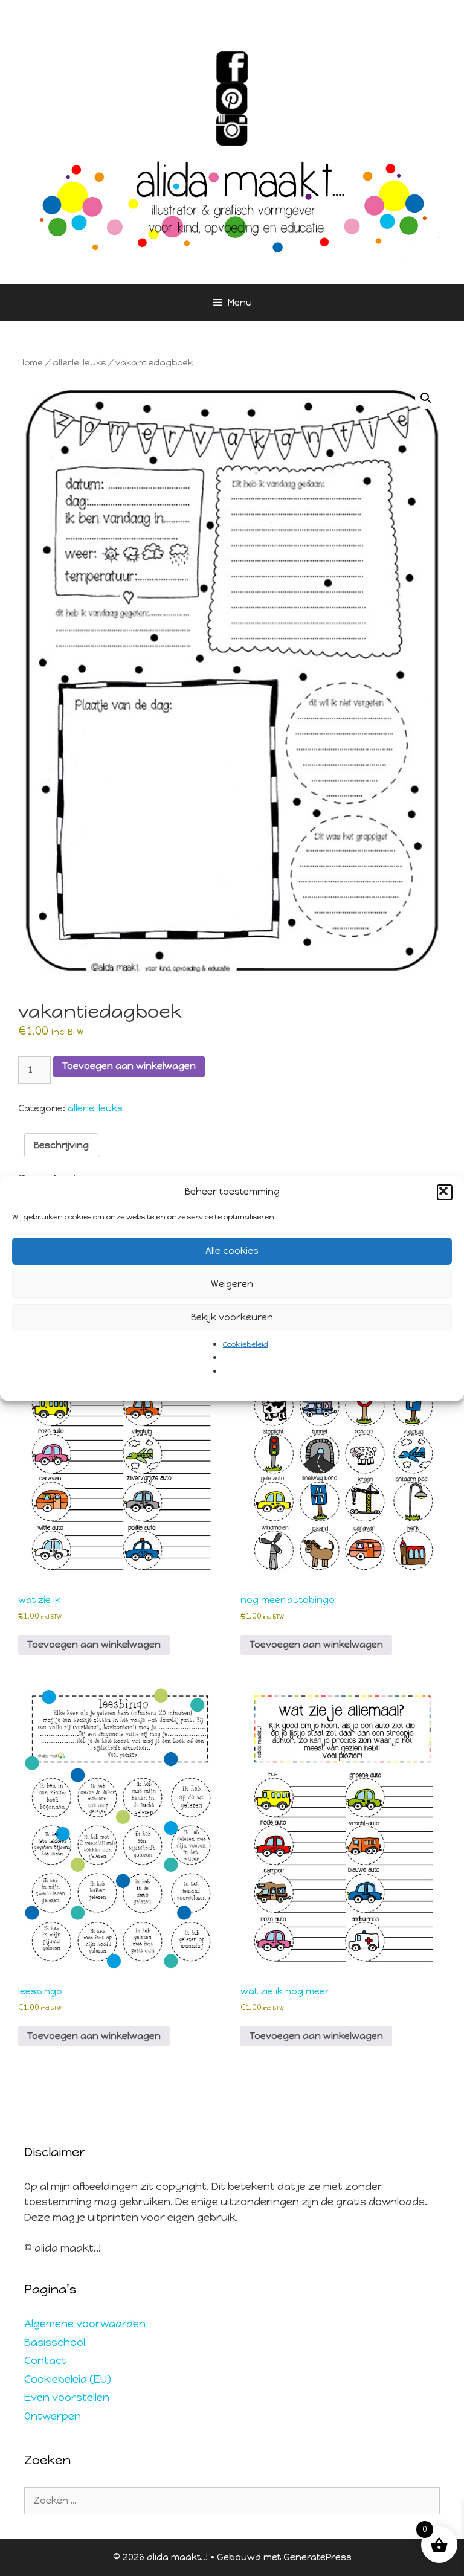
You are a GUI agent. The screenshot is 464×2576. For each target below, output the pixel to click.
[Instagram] (232, 130)
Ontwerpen (53, 2416)
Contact (45, 2360)
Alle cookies (232, 1251)
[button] (445, 1192)
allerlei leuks (79, 363)
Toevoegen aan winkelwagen (129, 1066)
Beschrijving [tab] (61, 1145)
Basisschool (55, 2342)
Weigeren (232, 1284)
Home (31, 363)
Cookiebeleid (246, 1344)
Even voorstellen (67, 2397)
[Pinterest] (232, 98)
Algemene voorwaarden (85, 2324)
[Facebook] (232, 67)
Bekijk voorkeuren (232, 1317)
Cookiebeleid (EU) (68, 2379)
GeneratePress (317, 2557)
